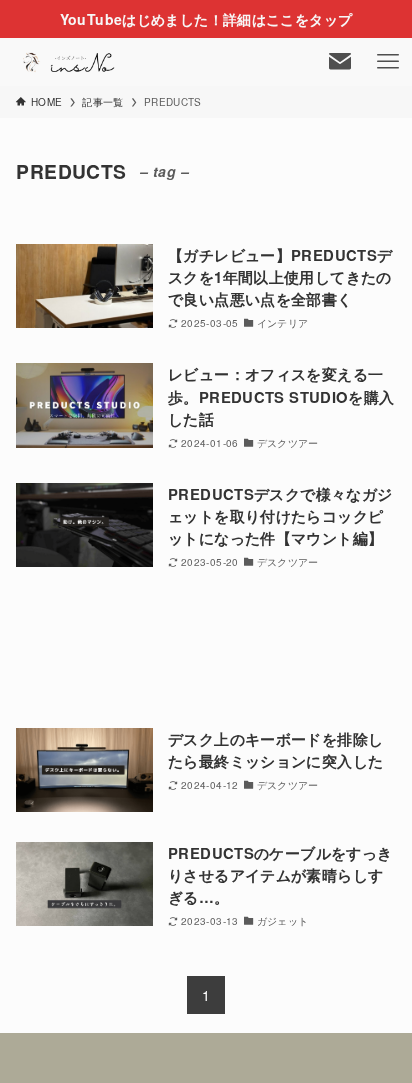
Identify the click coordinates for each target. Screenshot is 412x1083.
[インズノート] (70, 62)
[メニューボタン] (388, 62)
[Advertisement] (205, 650)
